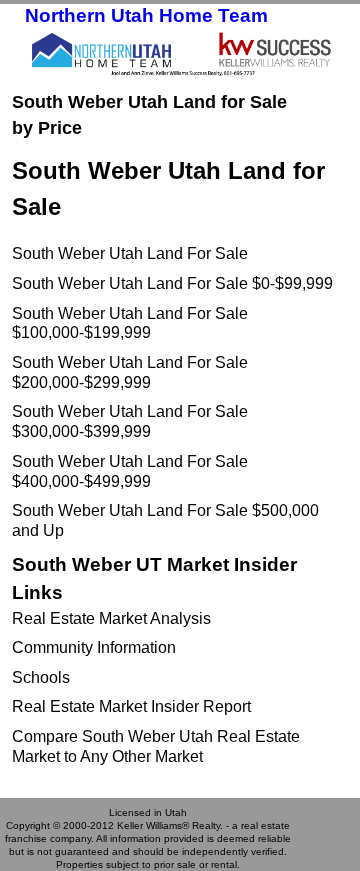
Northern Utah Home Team (146, 15)
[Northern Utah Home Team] (180, 53)
